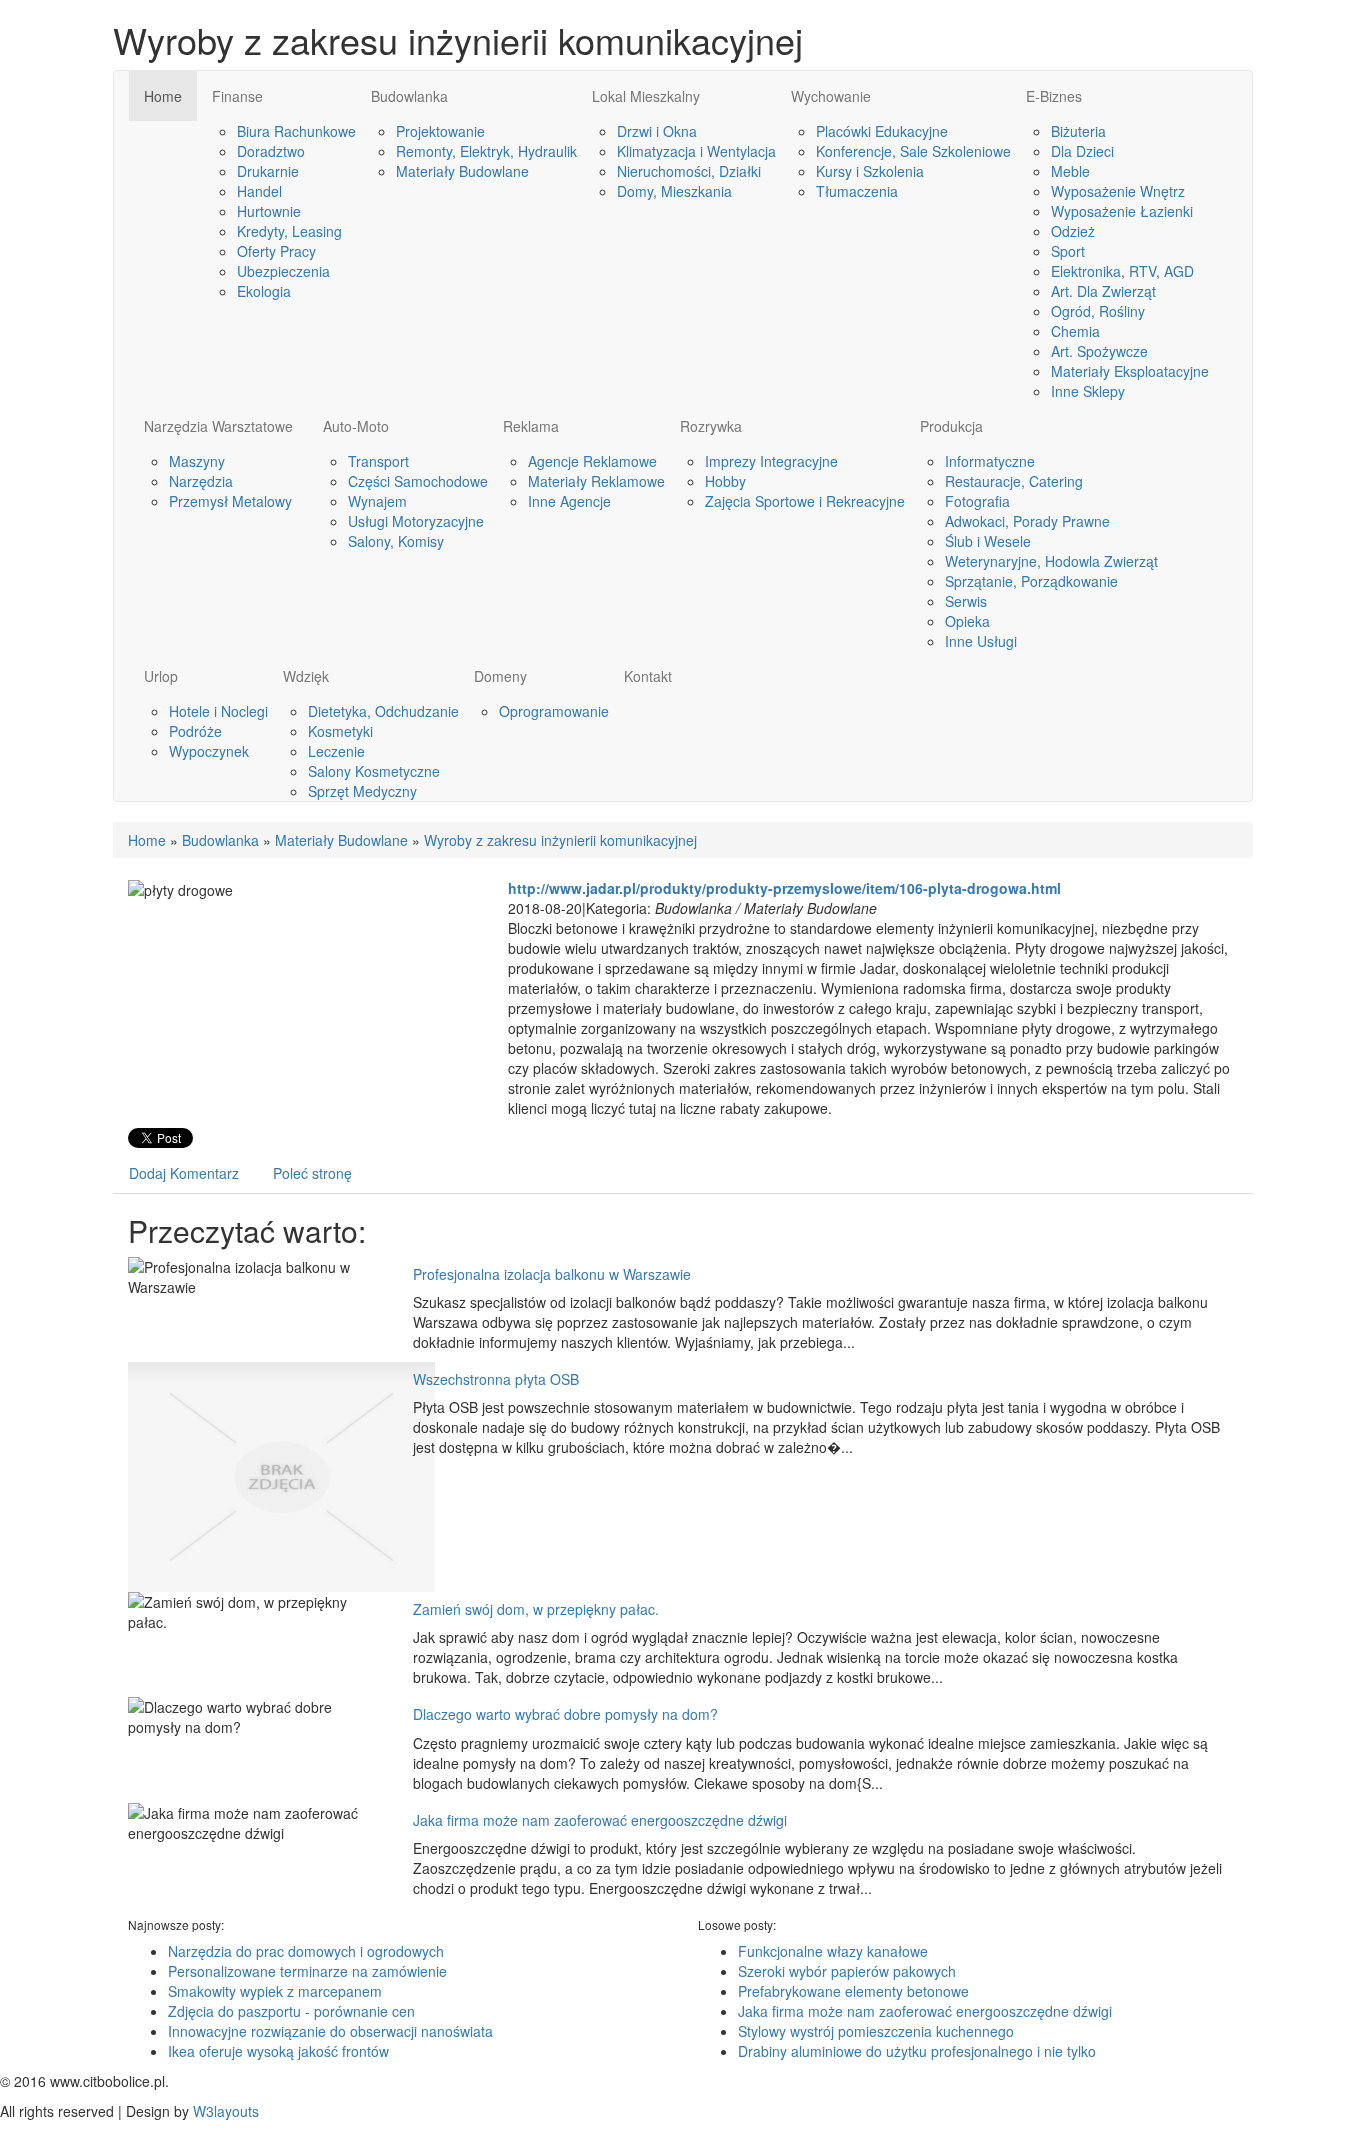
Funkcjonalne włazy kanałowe (833, 1951)
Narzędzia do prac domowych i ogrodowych (306, 1951)
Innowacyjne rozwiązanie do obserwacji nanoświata (330, 2031)
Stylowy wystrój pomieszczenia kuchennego (876, 2031)
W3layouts (226, 2111)
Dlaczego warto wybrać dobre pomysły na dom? (565, 1714)
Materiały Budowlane (341, 840)
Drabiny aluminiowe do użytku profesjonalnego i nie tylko (917, 2051)
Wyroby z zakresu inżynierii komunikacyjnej (560, 840)
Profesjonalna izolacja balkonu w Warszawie (552, 1274)
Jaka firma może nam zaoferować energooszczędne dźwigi (600, 1820)
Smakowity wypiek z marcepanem (275, 1991)
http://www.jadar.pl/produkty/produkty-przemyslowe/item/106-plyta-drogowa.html (784, 888)
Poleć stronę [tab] (312, 1173)
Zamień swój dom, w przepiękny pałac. (536, 1609)
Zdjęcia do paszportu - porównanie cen (291, 2011)
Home (147, 840)
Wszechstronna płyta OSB (496, 1379)
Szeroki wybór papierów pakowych (847, 1971)
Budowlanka (220, 840)
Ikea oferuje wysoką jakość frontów (278, 2051)
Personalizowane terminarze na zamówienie (307, 1971)
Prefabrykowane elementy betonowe (853, 1991)
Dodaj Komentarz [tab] (184, 1173)
